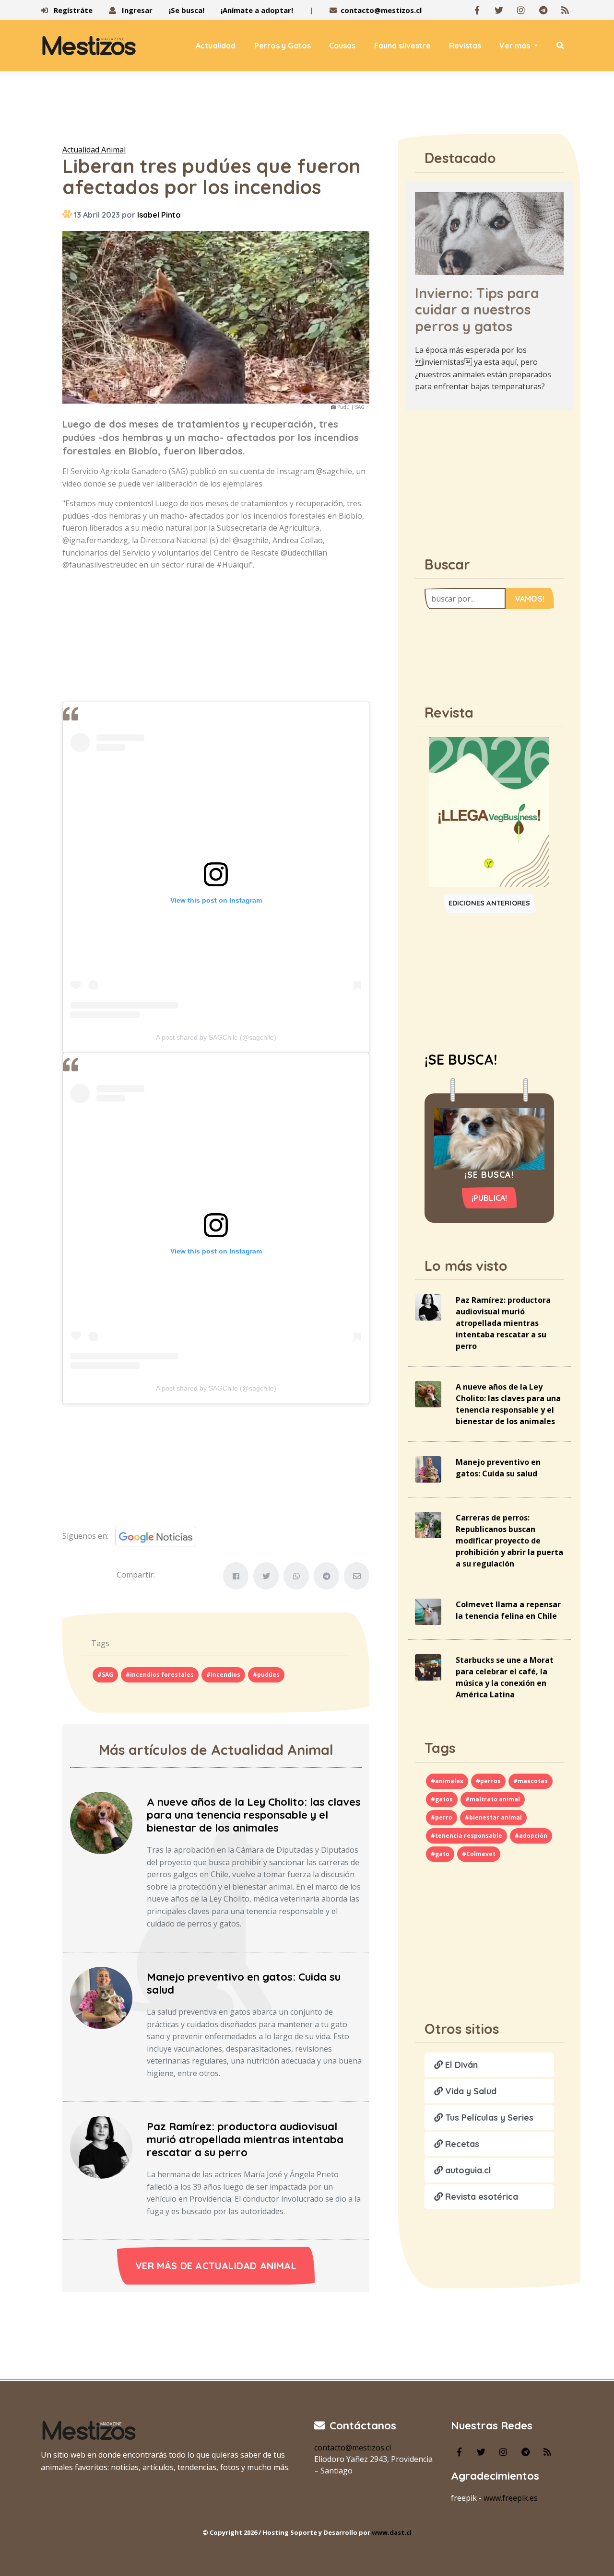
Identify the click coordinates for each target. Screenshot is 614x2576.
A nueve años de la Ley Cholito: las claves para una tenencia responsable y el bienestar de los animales (254, 1815)
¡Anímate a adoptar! (257, 10)
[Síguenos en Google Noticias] (152, 1536)
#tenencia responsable (466, 1836)
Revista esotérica (480, 2197)
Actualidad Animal (94, 150)
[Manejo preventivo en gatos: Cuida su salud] (101, 1997)
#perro (442, 1817)
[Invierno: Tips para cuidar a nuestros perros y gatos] (489, 232)
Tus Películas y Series (488, 2118)
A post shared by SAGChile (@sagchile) (216, 1037)
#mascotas (531, 1781)
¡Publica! (490, 1198)
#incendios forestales (160, 1675)
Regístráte (72, 10)
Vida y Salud (470, 2091)
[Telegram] (543, 10)
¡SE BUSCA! (461, 1059)
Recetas (461, 2144)
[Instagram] (521, 10)
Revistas (465, 46)
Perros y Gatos (283, 46)
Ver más (516, 46)
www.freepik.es (511, 2498)
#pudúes (266, 1675)
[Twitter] (499, 10)
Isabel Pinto (159, 215)
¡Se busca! (187, 10)
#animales (447, 1781)
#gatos (442, 1799)
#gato (440, 1854)
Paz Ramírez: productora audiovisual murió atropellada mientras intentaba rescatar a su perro (245, 2139)
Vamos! (530, 599)
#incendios (223, 1675)
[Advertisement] (307, 110)
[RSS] (565, 10)
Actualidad (216, 46)
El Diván (460, 2065)
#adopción (531, 1836)
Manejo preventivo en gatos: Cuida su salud (244, 1983)
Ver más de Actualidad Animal (216, 2266)
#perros (488, 1781)
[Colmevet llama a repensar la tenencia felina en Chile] (428, 1611)
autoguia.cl (467, 2170)
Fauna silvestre (402, 46)
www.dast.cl (392, 2532)
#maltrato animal (493, 1799)
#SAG (105, 1675)
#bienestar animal (493, 1817)
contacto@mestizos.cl (381, 10)
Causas (342, 46)
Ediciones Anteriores (490, 903)
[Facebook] (477, 10)
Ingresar (136, 10)
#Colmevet (479, 1854)
